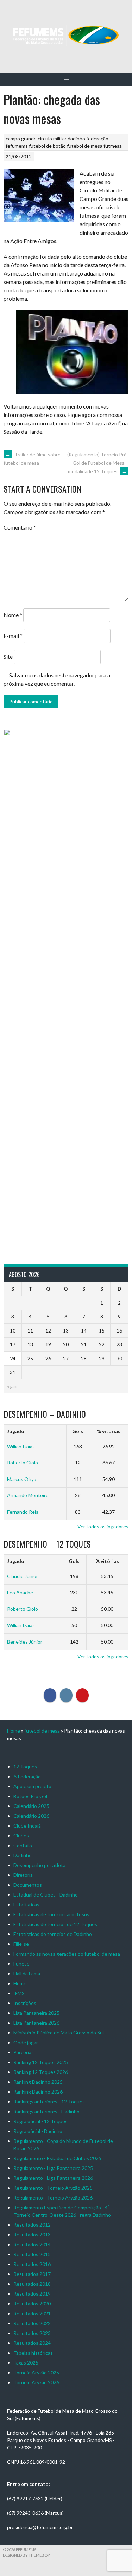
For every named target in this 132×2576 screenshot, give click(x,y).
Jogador (17, 1431)
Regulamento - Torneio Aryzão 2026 (53, 2198)
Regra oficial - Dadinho (38, 2131)
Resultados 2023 (32, 2333)
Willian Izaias (21, 1446)
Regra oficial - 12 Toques (40, 2121)
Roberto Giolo (23, 1463)
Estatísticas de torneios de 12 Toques (55, 1924)
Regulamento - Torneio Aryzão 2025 (53, 2188)
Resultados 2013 (32, 2235)
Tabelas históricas (33, 2353)
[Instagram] (66, 1695)
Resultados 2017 (32, 2274)
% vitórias (109, 1431)
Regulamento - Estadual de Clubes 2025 (57, 2158)
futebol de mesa (85, 146)
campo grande (21, 138)
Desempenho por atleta (39, 1865)
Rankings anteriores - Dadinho (46, 2111)
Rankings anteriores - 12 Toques (49, 2102)
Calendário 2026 (31, 1816)
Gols (78, 1431)
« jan (12, 1386)
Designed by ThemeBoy (26, 2555)
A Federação (27, 1776)
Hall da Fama (27, 1973)
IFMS (19, 1993)
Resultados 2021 (32, 2313)
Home (14, 1731)
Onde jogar (26, 2042)
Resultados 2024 (32, 2343)
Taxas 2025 (26, 2363)
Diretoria (23, 1875)
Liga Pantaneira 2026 (36, 2023)
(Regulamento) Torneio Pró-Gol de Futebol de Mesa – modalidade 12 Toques (98, 463)
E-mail (13, 636)
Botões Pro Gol (30, 1796)
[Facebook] (50, 1695)
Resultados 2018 (32, 2284)
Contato (23, 1845)
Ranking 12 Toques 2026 (41, 2072)
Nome (13, 615)
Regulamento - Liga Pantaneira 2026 (53, 2178)
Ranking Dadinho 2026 (38, 2092)
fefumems (17, 146)
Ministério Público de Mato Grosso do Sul (59, 2033)
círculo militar (52, 138)
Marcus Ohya (22, 1479)
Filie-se (21, 1944)
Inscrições (25, 2003)
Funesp (21, 1964)
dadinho (76, 138)
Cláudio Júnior (23, 1576)
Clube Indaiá (27, 1826)
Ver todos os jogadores (103, 1527)
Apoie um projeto (32, 1786)
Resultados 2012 (32, 2225)
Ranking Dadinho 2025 (38, 2082)
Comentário (20, 527)
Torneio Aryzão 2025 (36, 2372)
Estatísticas (26, 1904)
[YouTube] (82, 1695)
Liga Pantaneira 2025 (36, 2013)
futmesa (113, 146)
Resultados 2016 (32, 2264)
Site (8, 656)
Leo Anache (20, 1592)
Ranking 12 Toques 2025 (41, 2062)
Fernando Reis (23, 1512)
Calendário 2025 (31, 1806)
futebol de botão (47, 146)
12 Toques (25, 1767)
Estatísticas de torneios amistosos (51, 1914)
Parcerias (24, 2052)
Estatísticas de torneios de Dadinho (53, 1934)
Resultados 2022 (32, 2323)
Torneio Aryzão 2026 (36, 2382)
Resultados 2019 (32, 2294)
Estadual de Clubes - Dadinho (46, 1895)
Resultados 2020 (32, 2303)
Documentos (28, 1885)
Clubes (21, 1836)
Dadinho (23, 1855)
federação (97, 138)
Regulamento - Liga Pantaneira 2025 (53, 2168)
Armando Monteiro (28, 1495)
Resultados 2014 (32, 2244)
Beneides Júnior (25, 1642)
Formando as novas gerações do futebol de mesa (67, 1954)
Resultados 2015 (32, 2254)
